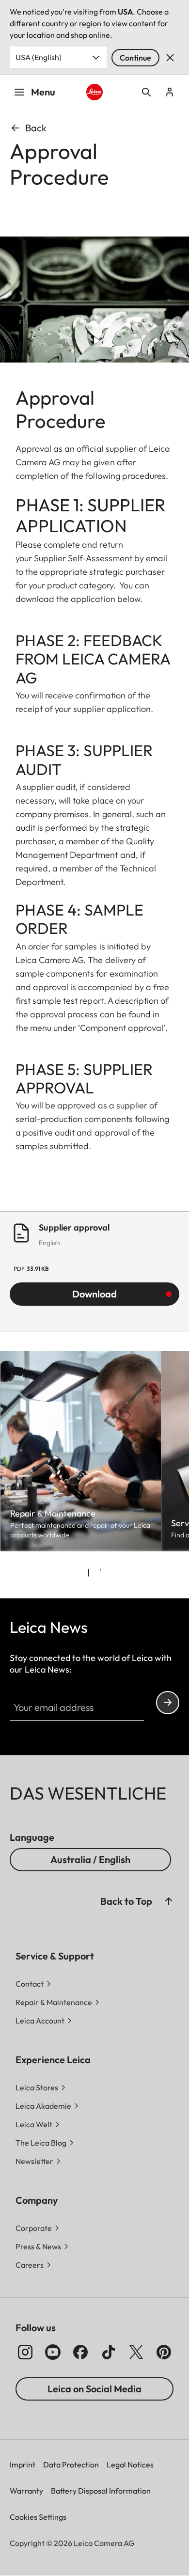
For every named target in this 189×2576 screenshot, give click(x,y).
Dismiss (170, 58)
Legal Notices (130, 2465)
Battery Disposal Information (101, 2491)
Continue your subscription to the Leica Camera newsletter (168, 1703)
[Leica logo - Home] (94, 92)
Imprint (23, 2465)
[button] (169, 1901)
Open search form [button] (146, 92)
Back (36, 128)
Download (94, 1294)
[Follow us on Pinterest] (164, 2352)
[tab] (89, 1573)
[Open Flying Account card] (170, 92)
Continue (135, 58)
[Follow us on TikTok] (109, 2352)
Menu (43, 92)
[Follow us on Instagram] (25, 2352)
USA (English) (39, 57)
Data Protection (71, 2465)
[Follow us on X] (136, 2352)
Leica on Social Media (94, 2389)
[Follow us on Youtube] (53, 2352)
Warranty (26, 2491)
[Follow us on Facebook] (80, 2352)
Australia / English (90, 1859)
